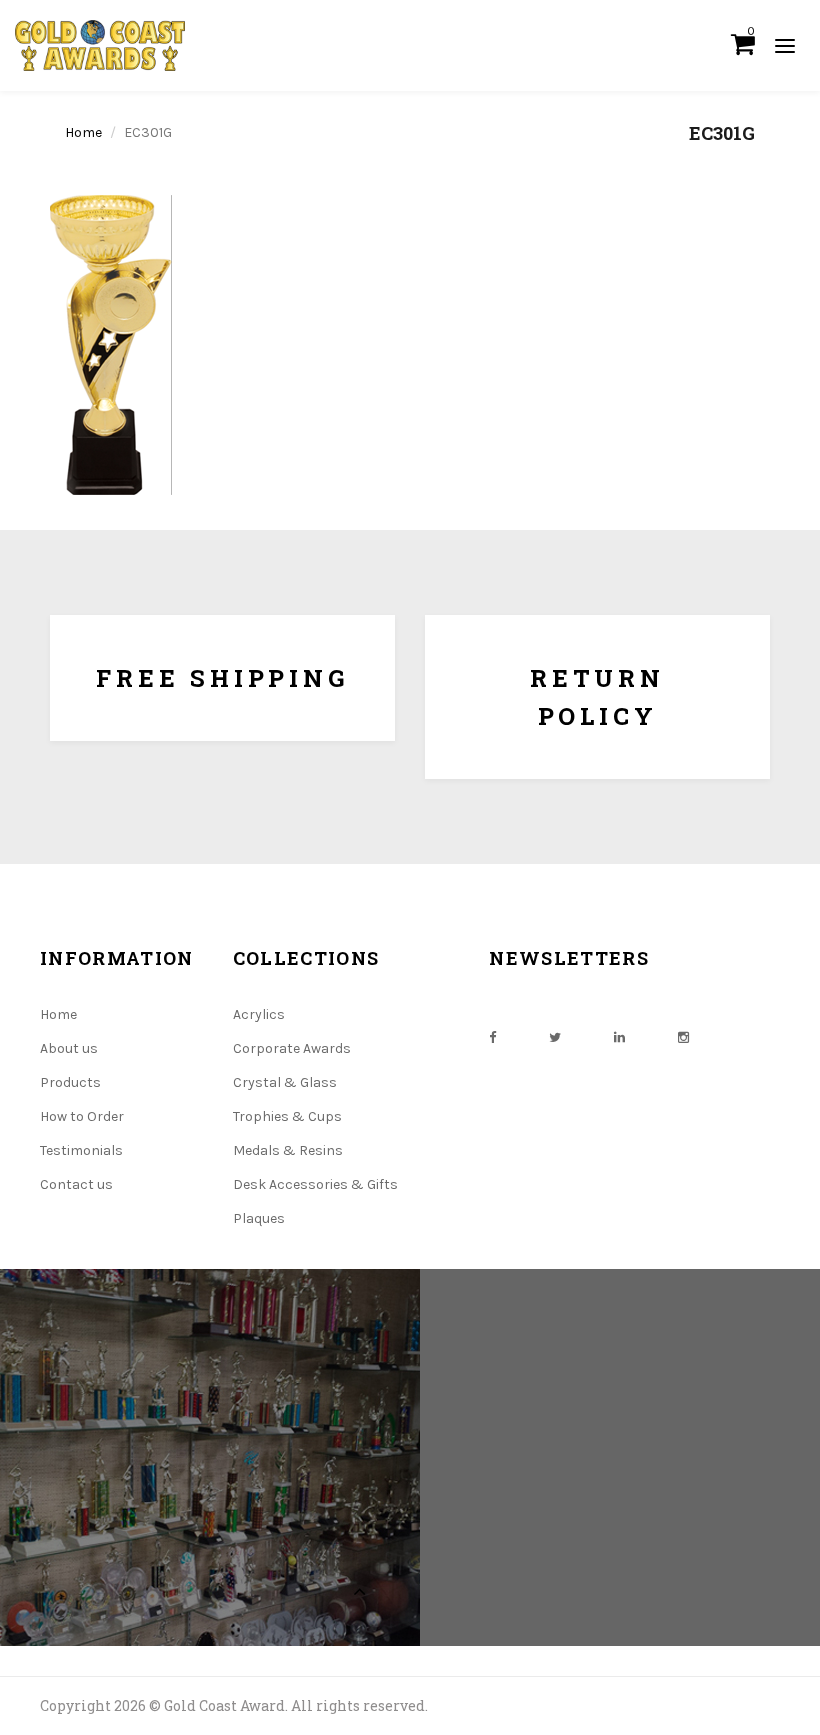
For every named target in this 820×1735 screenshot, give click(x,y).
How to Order (82, 1116)
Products (70, 1082)
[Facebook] (492, 1037)
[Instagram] (683, 1037)
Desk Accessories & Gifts (315, 1184)
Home (83, 132)
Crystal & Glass (285, 1082)
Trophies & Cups (287, 1116)
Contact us (76, 1184)
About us (69, 1048)
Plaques (259, 1218)
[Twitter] (555, 1037)
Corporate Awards (292, 1048)
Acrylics (259, 1014)
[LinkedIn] (619, 1037)
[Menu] (785, 45)
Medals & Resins (288, 1150)
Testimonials (81, 1150)
